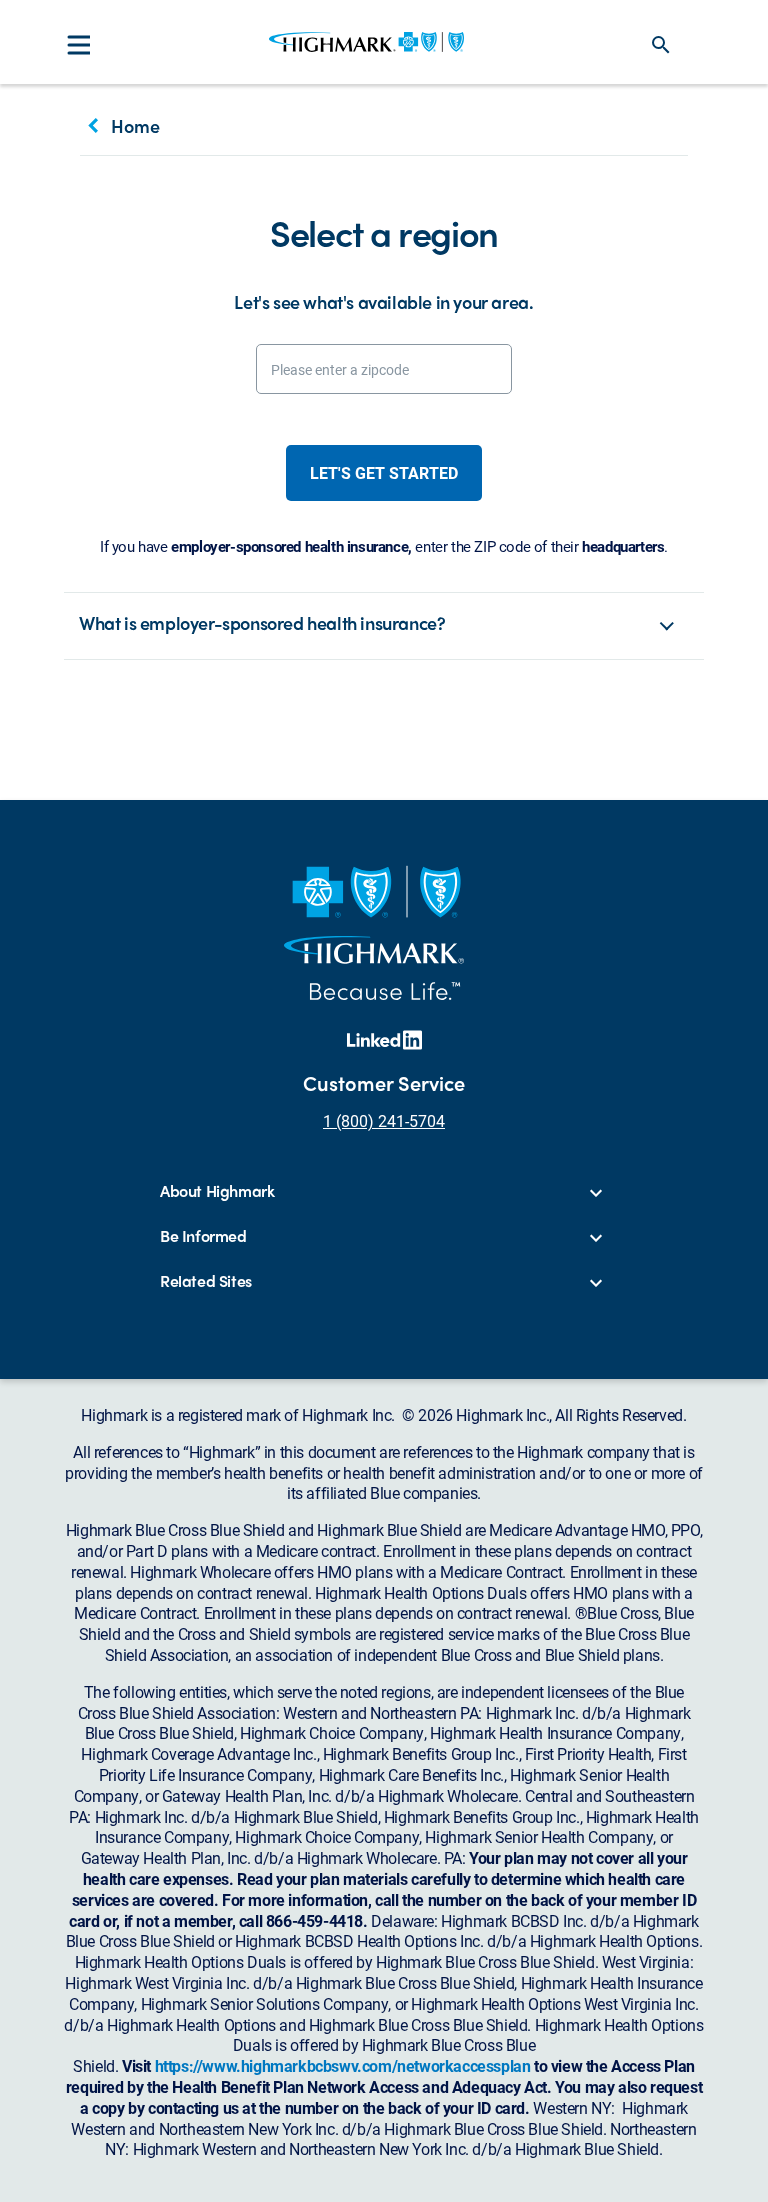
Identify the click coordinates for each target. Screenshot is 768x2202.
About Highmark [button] (217, 1191)
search (661, 45)
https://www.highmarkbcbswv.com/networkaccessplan (343, 2065)
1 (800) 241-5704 (384, 1120)
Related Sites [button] (206, 1281)
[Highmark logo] (366, 42)
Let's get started (384, 472)
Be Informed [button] (203, 1236)
